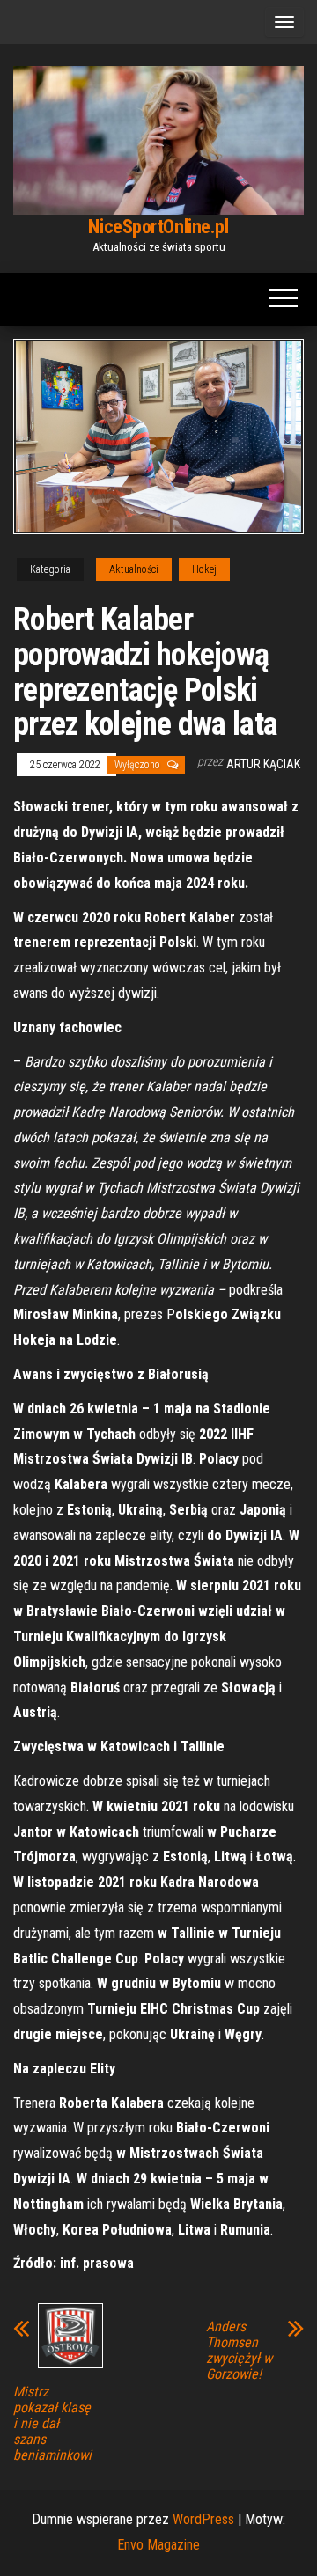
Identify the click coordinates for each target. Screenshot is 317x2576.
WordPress (203, 2519)
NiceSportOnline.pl (158, 227)
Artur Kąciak (263, 764)
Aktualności (134, 569)
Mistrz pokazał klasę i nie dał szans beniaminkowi (52, 2424)
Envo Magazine (158, 2545)
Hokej (204, 569)
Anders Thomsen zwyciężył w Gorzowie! (239, 2351)
